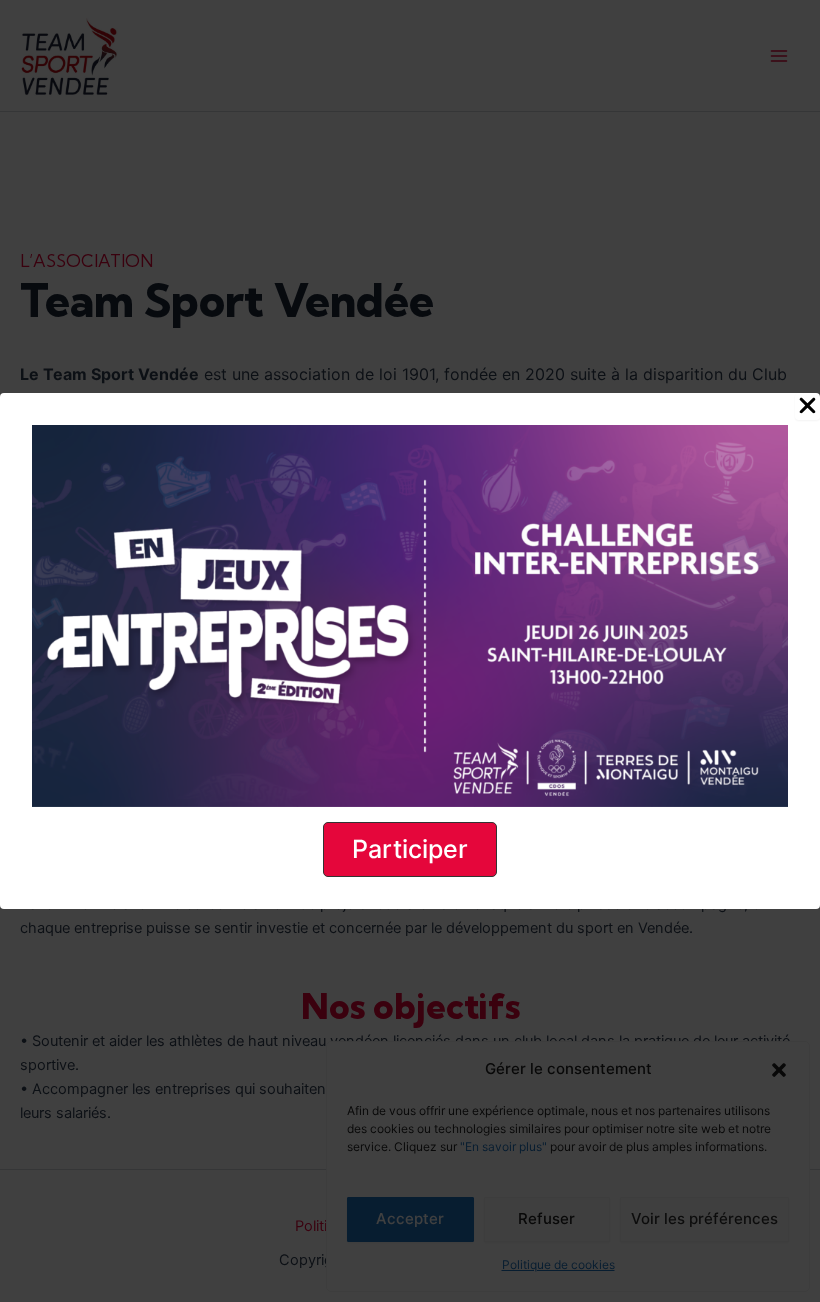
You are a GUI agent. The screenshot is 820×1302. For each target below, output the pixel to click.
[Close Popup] (807, 407)
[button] (410, 849)
